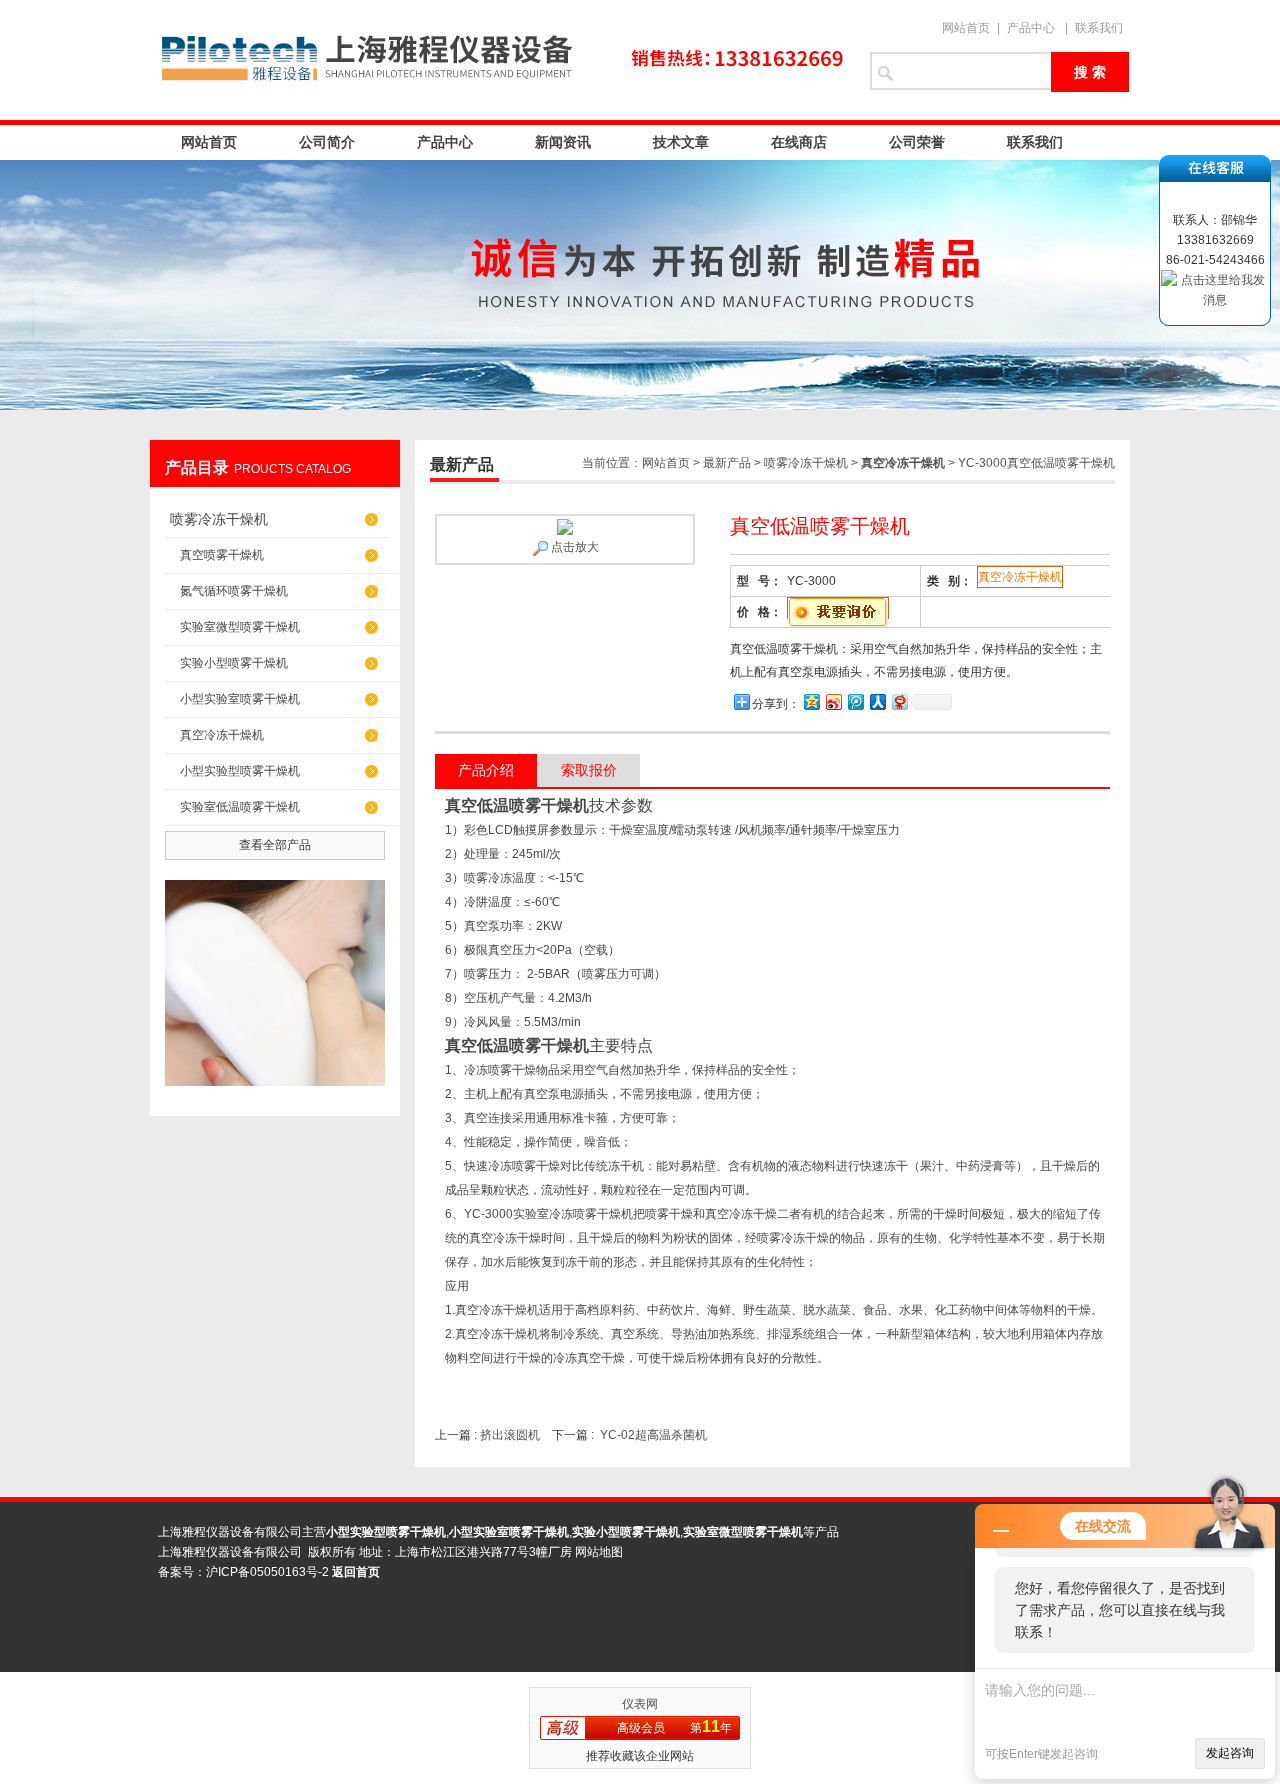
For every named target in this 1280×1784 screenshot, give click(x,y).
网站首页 (966, 28)
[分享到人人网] (877, 701)
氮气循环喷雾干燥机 (234, 591)
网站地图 (599, 1552)
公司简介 (327, 142)
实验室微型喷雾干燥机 (240, 627)
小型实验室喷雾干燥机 (240, 699)
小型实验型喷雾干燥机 (240, 771)
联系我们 (1099, 28)
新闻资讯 (563, 142)
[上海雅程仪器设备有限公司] (500, 60)
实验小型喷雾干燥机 (234, 663)
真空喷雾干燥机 (222, 555)
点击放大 (573, 547)
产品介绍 (486, 770)
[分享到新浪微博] (833, 701)
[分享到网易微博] (899, 701)
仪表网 (640, 1704)
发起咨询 (1230, 1753)
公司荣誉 (917, 142)
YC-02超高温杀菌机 (653, 1435)
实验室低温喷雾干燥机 (240, 807)
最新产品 (727, 463)
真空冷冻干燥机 (222, 735)
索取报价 (589, 770)
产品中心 (1031, 28)
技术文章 (681, 142)
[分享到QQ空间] (811, 701)
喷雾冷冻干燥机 (219, 519)
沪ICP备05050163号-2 (267, 1572)
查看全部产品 (275, 845)
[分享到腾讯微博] (855, 701)
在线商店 (799, 142)
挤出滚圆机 (510, 1435)
